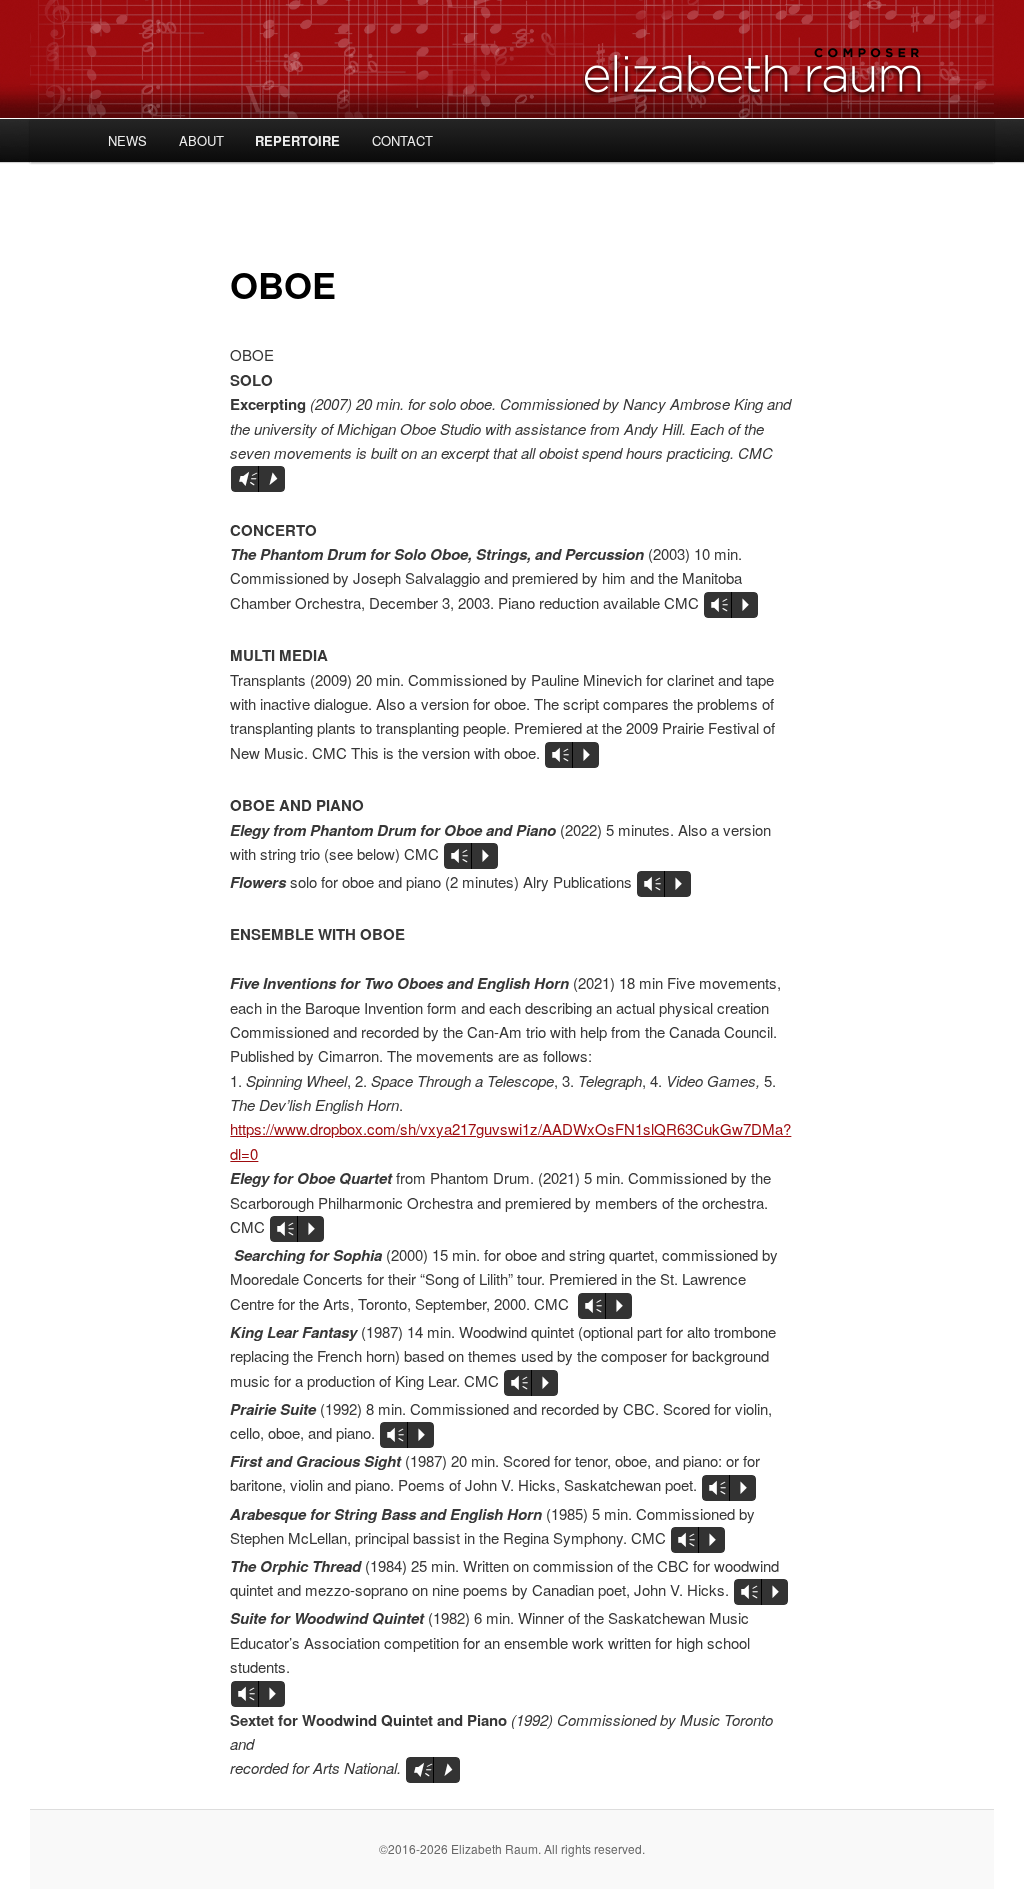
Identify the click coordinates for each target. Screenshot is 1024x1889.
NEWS (127, 140)
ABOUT (201, 140)
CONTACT (402, 140)
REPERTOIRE (297, 140)
